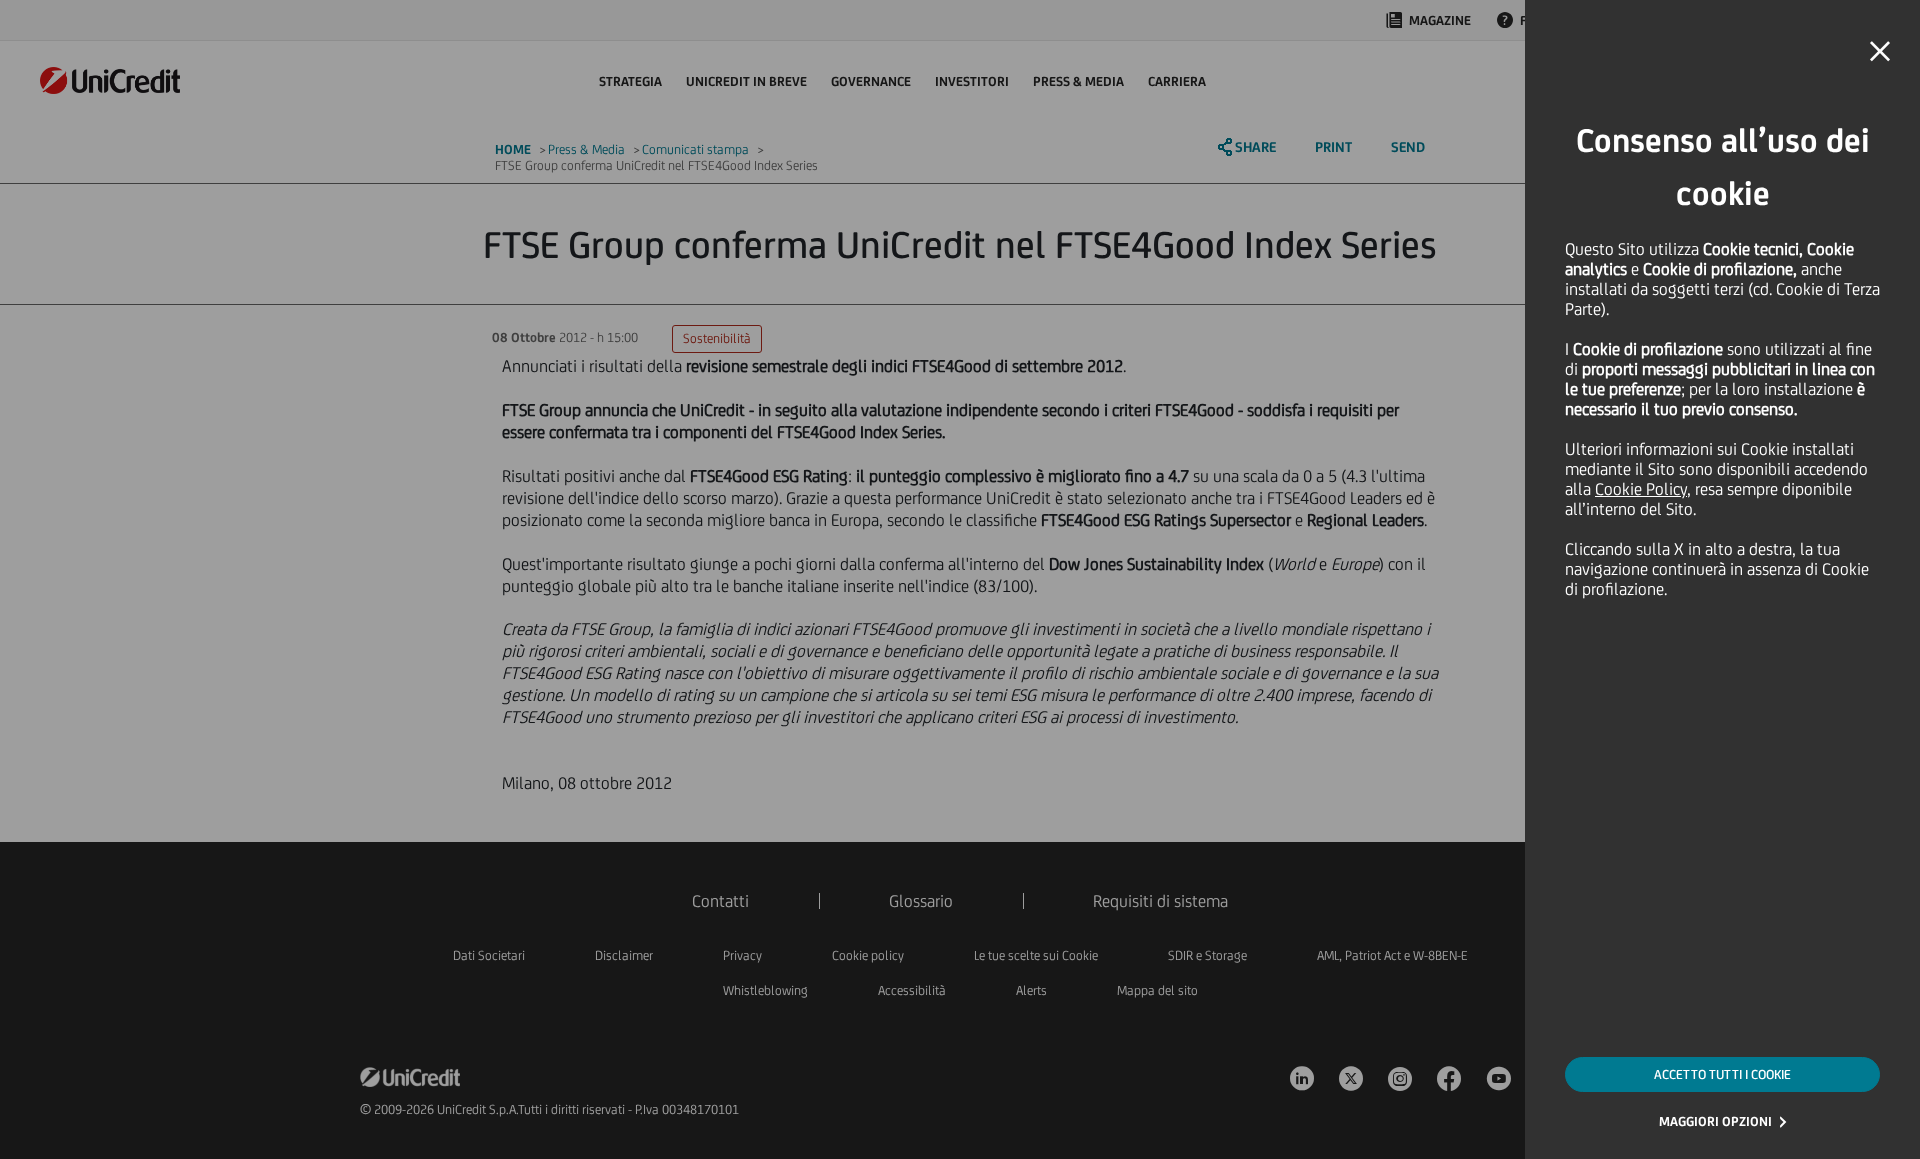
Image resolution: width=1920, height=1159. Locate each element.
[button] (1880, 52)
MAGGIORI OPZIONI (1715, 1121)
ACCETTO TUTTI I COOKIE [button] (1722, 1074)
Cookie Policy (1641, 489)
